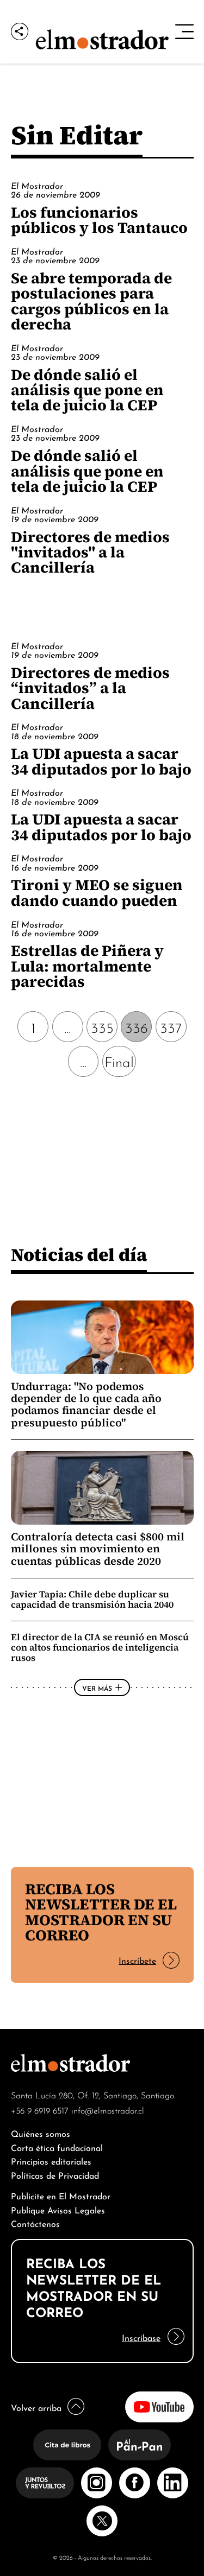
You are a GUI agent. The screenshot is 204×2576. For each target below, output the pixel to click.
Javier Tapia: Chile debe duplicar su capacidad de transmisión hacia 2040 (92, 1599)
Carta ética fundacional (57, 2147)
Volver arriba (36, 2407)
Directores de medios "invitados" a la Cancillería (90, 552)
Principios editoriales (51, 2161)
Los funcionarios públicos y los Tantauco (99, 220)
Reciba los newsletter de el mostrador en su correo (101, 1912)
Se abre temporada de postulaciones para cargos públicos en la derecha (91, 301)
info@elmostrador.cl (108, 2110)
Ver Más (97, 1687)
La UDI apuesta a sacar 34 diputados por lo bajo (101, 761)
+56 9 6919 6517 (40, 2110)
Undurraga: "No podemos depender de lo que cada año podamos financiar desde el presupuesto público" (86, 1404)
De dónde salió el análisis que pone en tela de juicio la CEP (87, 390)
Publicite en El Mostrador (61, 2195)
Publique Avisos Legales (58, 2209)
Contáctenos (35, 2223)
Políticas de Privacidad (55, 2175)
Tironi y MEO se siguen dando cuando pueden (97, 892)
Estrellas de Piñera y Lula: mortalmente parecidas (87, 966)
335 (102, 1027)
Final (119, 1061)
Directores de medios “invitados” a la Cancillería (90, 688)
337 (171, 1027)
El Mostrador (37, 185)
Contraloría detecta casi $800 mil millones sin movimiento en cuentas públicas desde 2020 (98, 1549)
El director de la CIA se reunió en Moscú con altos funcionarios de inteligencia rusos (100, 1647)
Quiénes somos (41, 2133)
